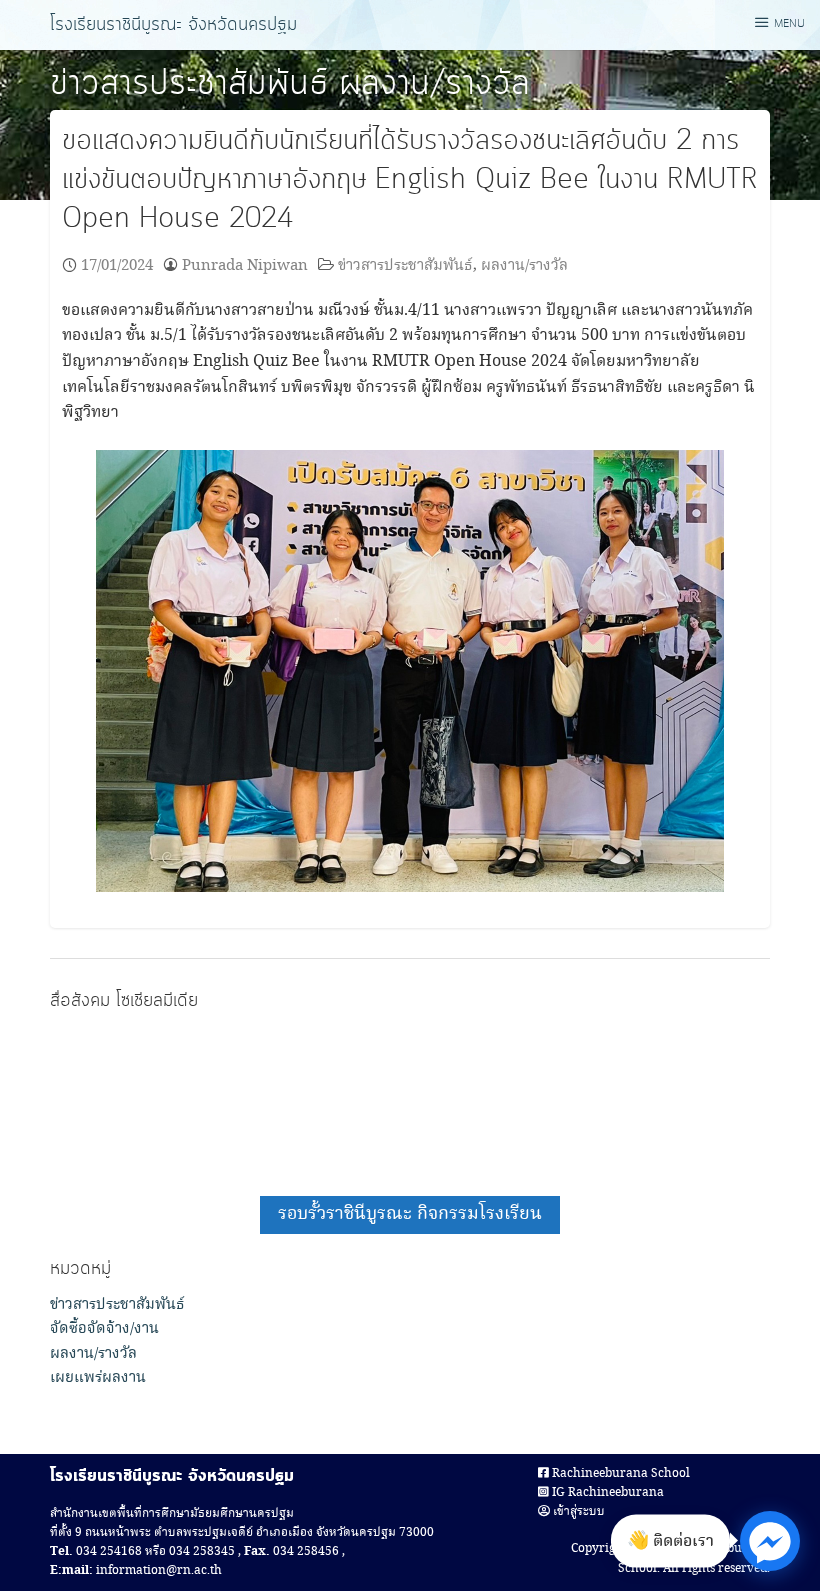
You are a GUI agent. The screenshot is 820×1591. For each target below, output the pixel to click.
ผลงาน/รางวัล (434, 84)
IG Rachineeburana (606, 1492)
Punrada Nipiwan (245, 265)
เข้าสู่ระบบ (577, 1511)
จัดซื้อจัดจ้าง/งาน (104, 1329)
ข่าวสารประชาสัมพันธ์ (189, 84)
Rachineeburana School (619, 1473)
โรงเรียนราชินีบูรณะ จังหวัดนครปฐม (173, 25)
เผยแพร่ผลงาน (98, 1378)
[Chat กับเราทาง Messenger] (770, 1541)
